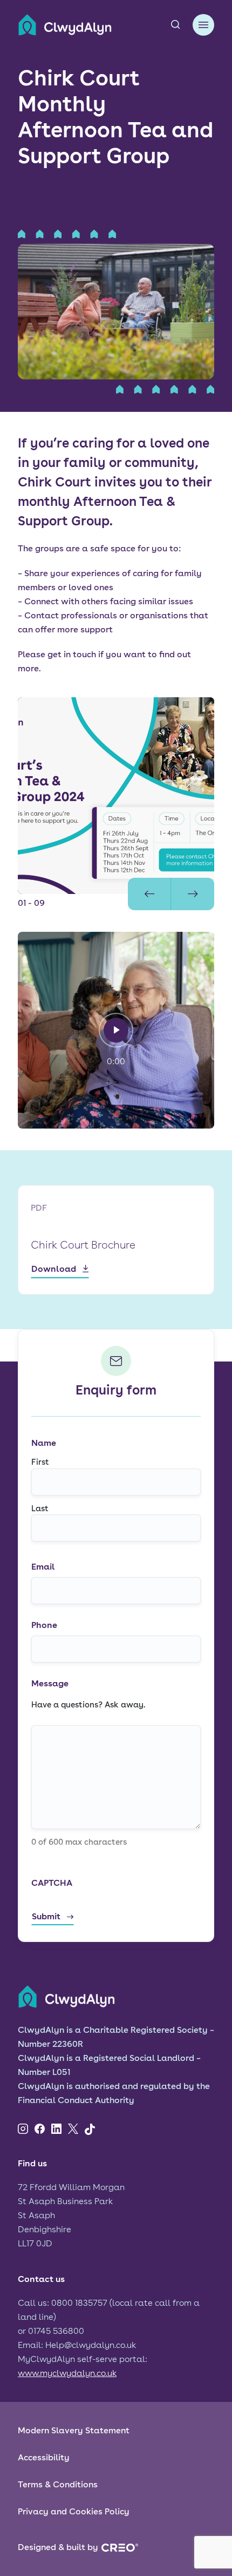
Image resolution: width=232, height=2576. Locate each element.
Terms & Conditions (58, 2484)
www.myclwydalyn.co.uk (67, 2373)
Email (43, 1567)
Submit (46, 1916)
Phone (44, 1625)
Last (40, 1509)
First (40, 1462)
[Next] (193, 894)
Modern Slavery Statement (74, 2430)
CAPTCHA (52, 1883)
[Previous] (149, 894)
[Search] (175, 25)
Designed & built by (58, 2547)
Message (50, 1683)
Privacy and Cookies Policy (74, 2511)
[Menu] (203, 25)
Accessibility (44, 2457)
